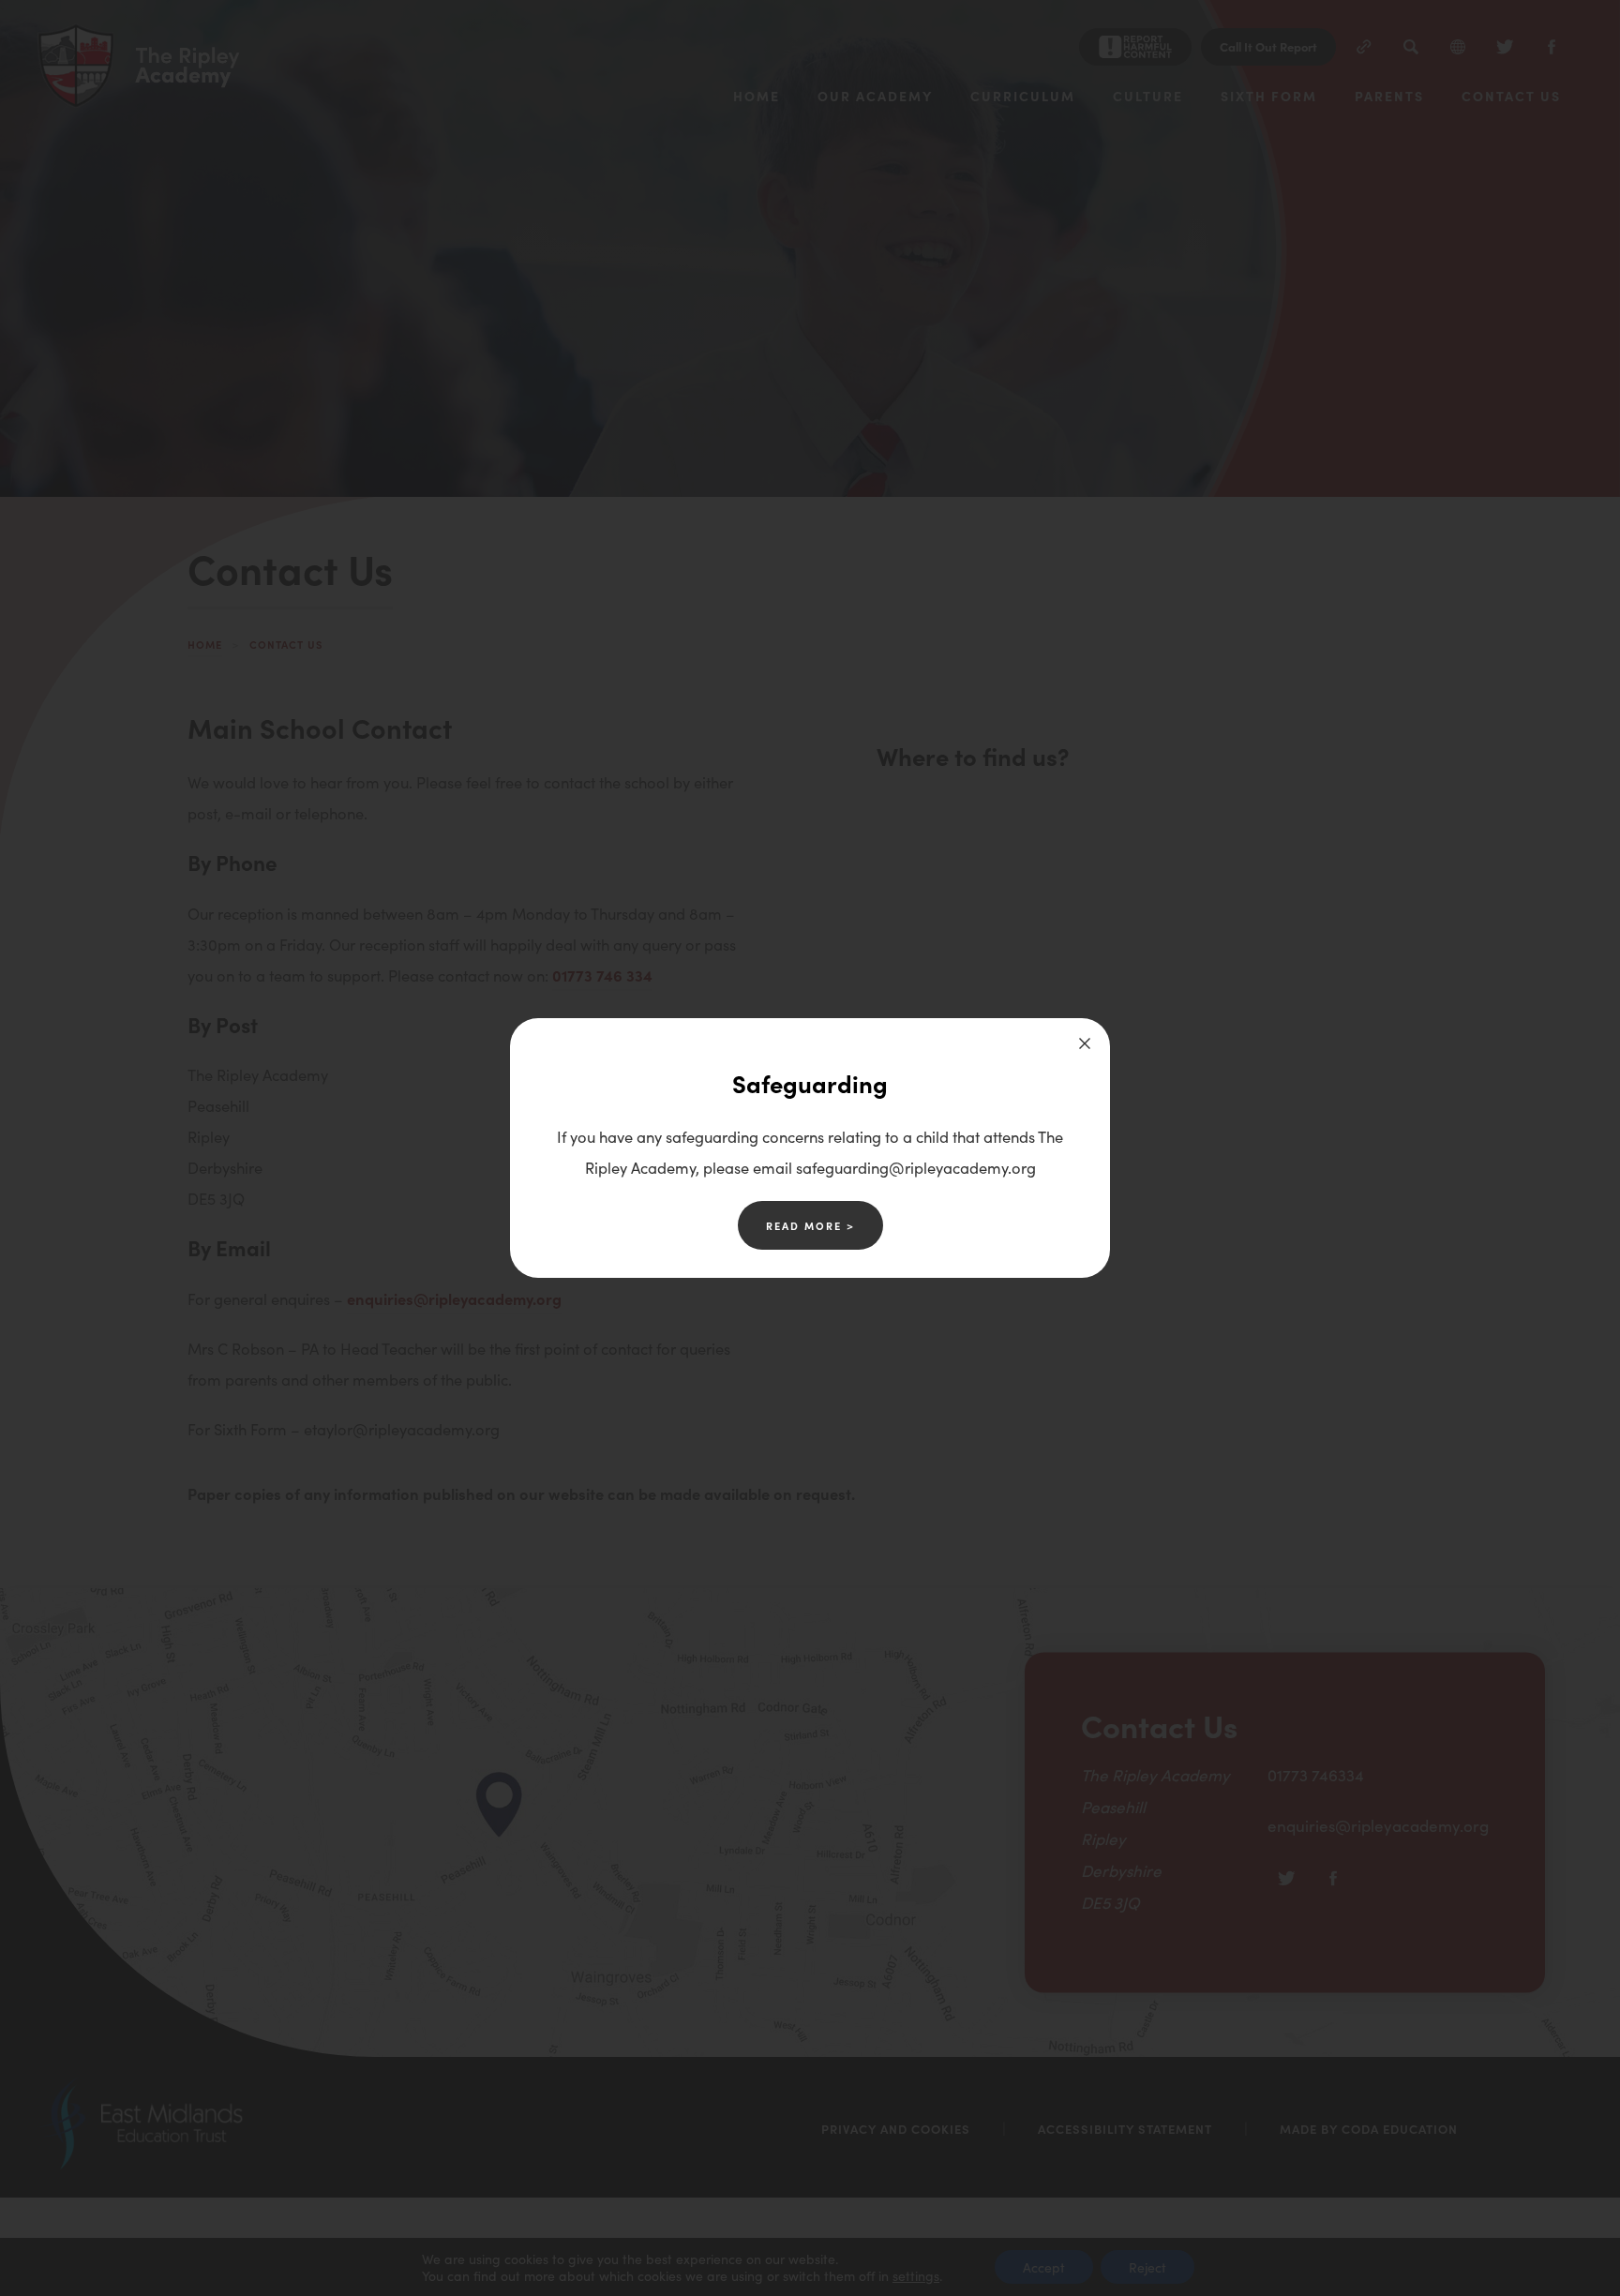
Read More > (810, 1225)
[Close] (1085, 1043)
